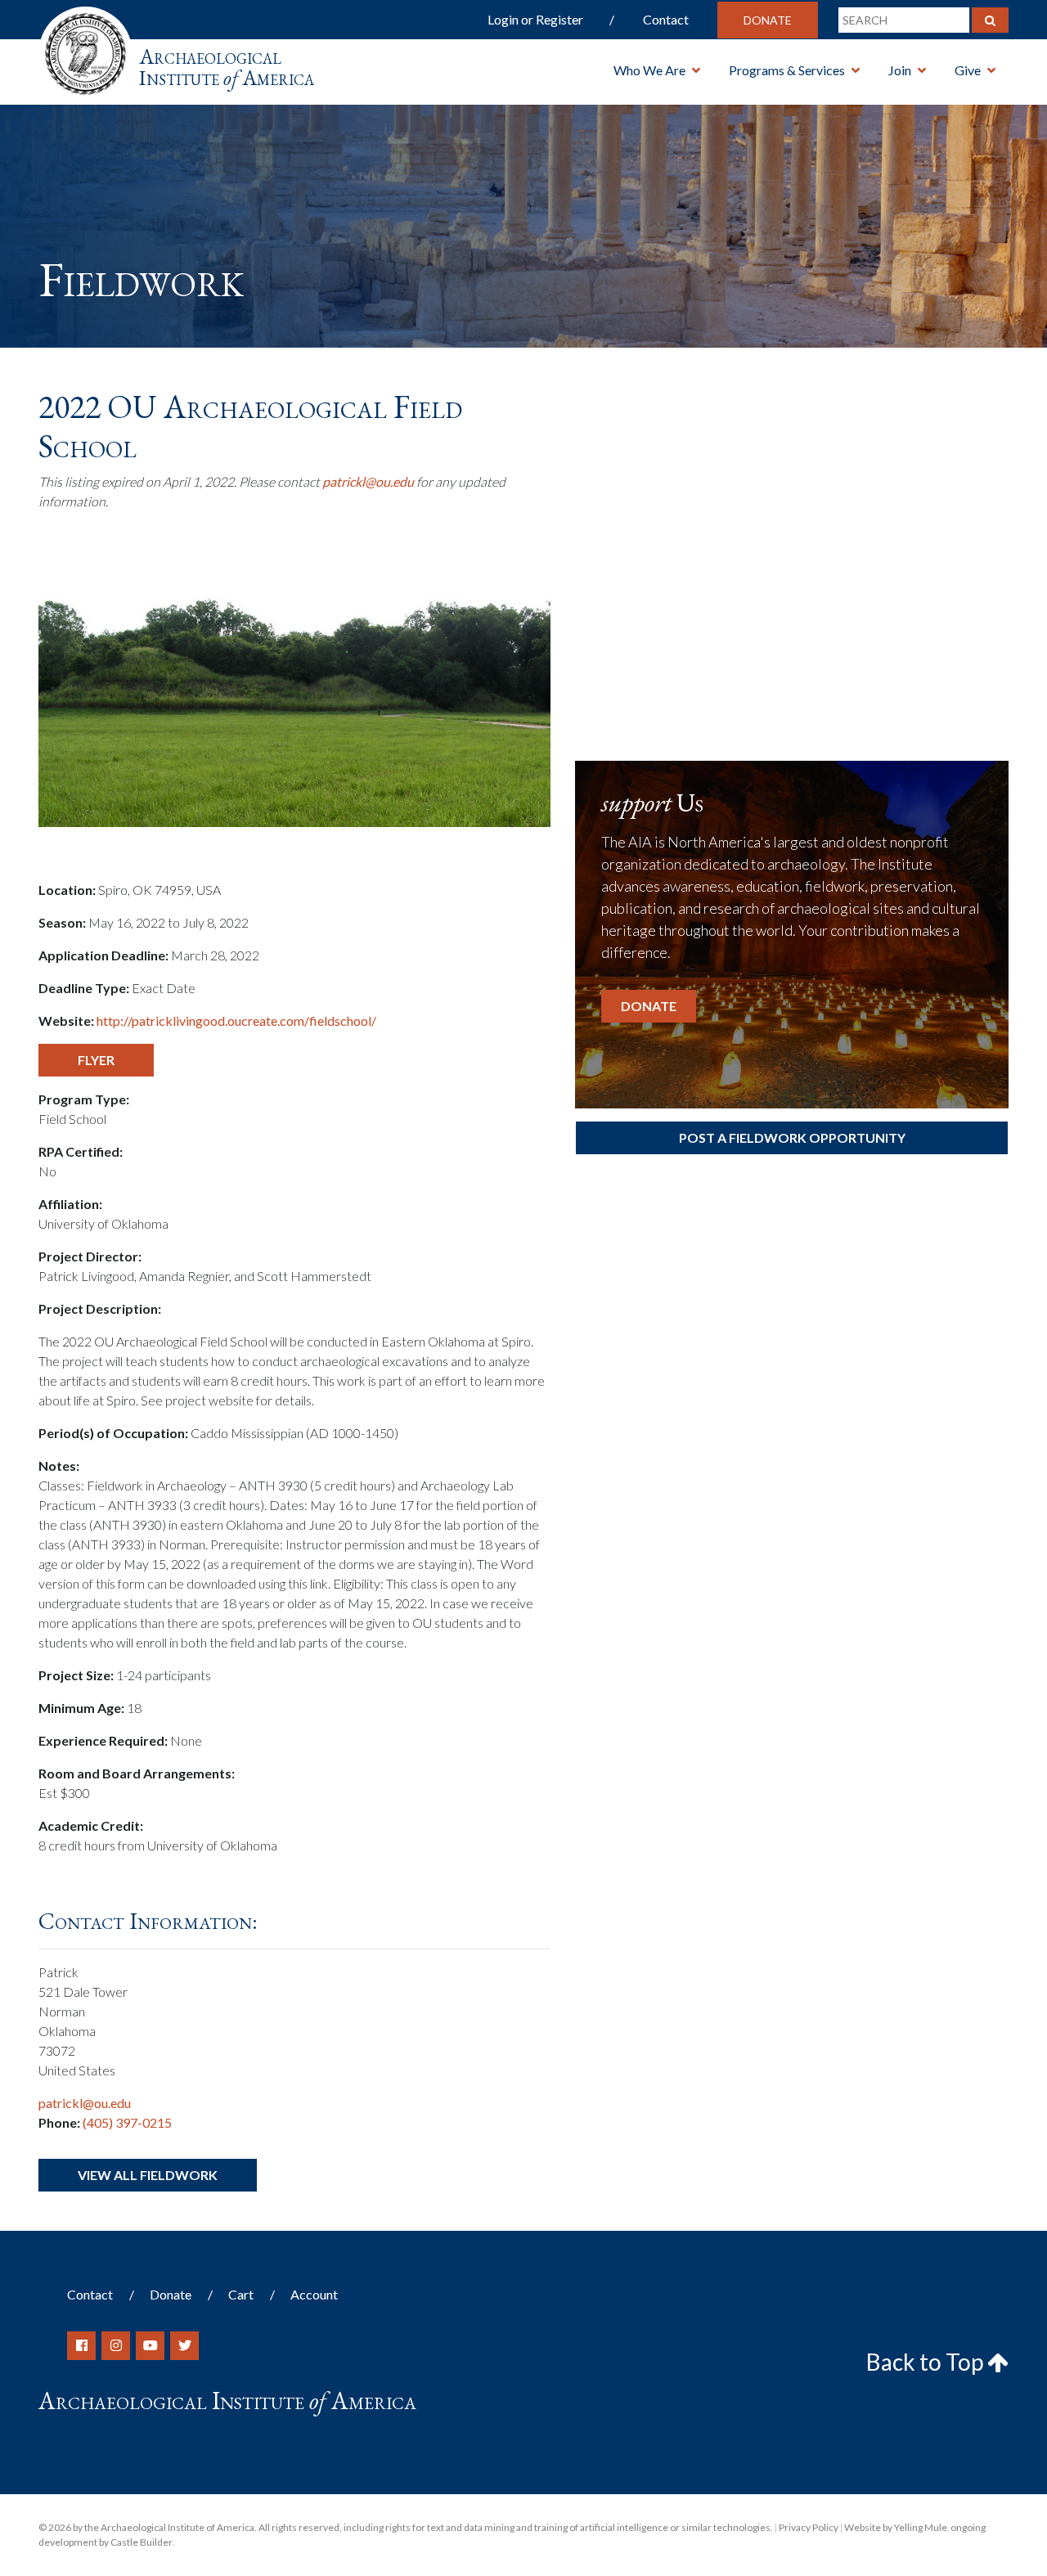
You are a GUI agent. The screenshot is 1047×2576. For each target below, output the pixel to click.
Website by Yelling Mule (896, 2527)
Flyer (96, 1060)
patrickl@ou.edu (368, 481)
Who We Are (649, 70)
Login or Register (535, 19)
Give (968, 70)
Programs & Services (787, 70)
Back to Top (927, 2362)
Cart (241, 2294)
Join (900, 70)
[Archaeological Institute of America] (85, 49)
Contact (666, 19)
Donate (768, 20)
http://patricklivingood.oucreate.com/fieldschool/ (236, 1021)
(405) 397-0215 (127, 2122)
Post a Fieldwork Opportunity (792, 1137)
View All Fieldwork (148, 2175)
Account (314, 2294)
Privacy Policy (809, 2527)
